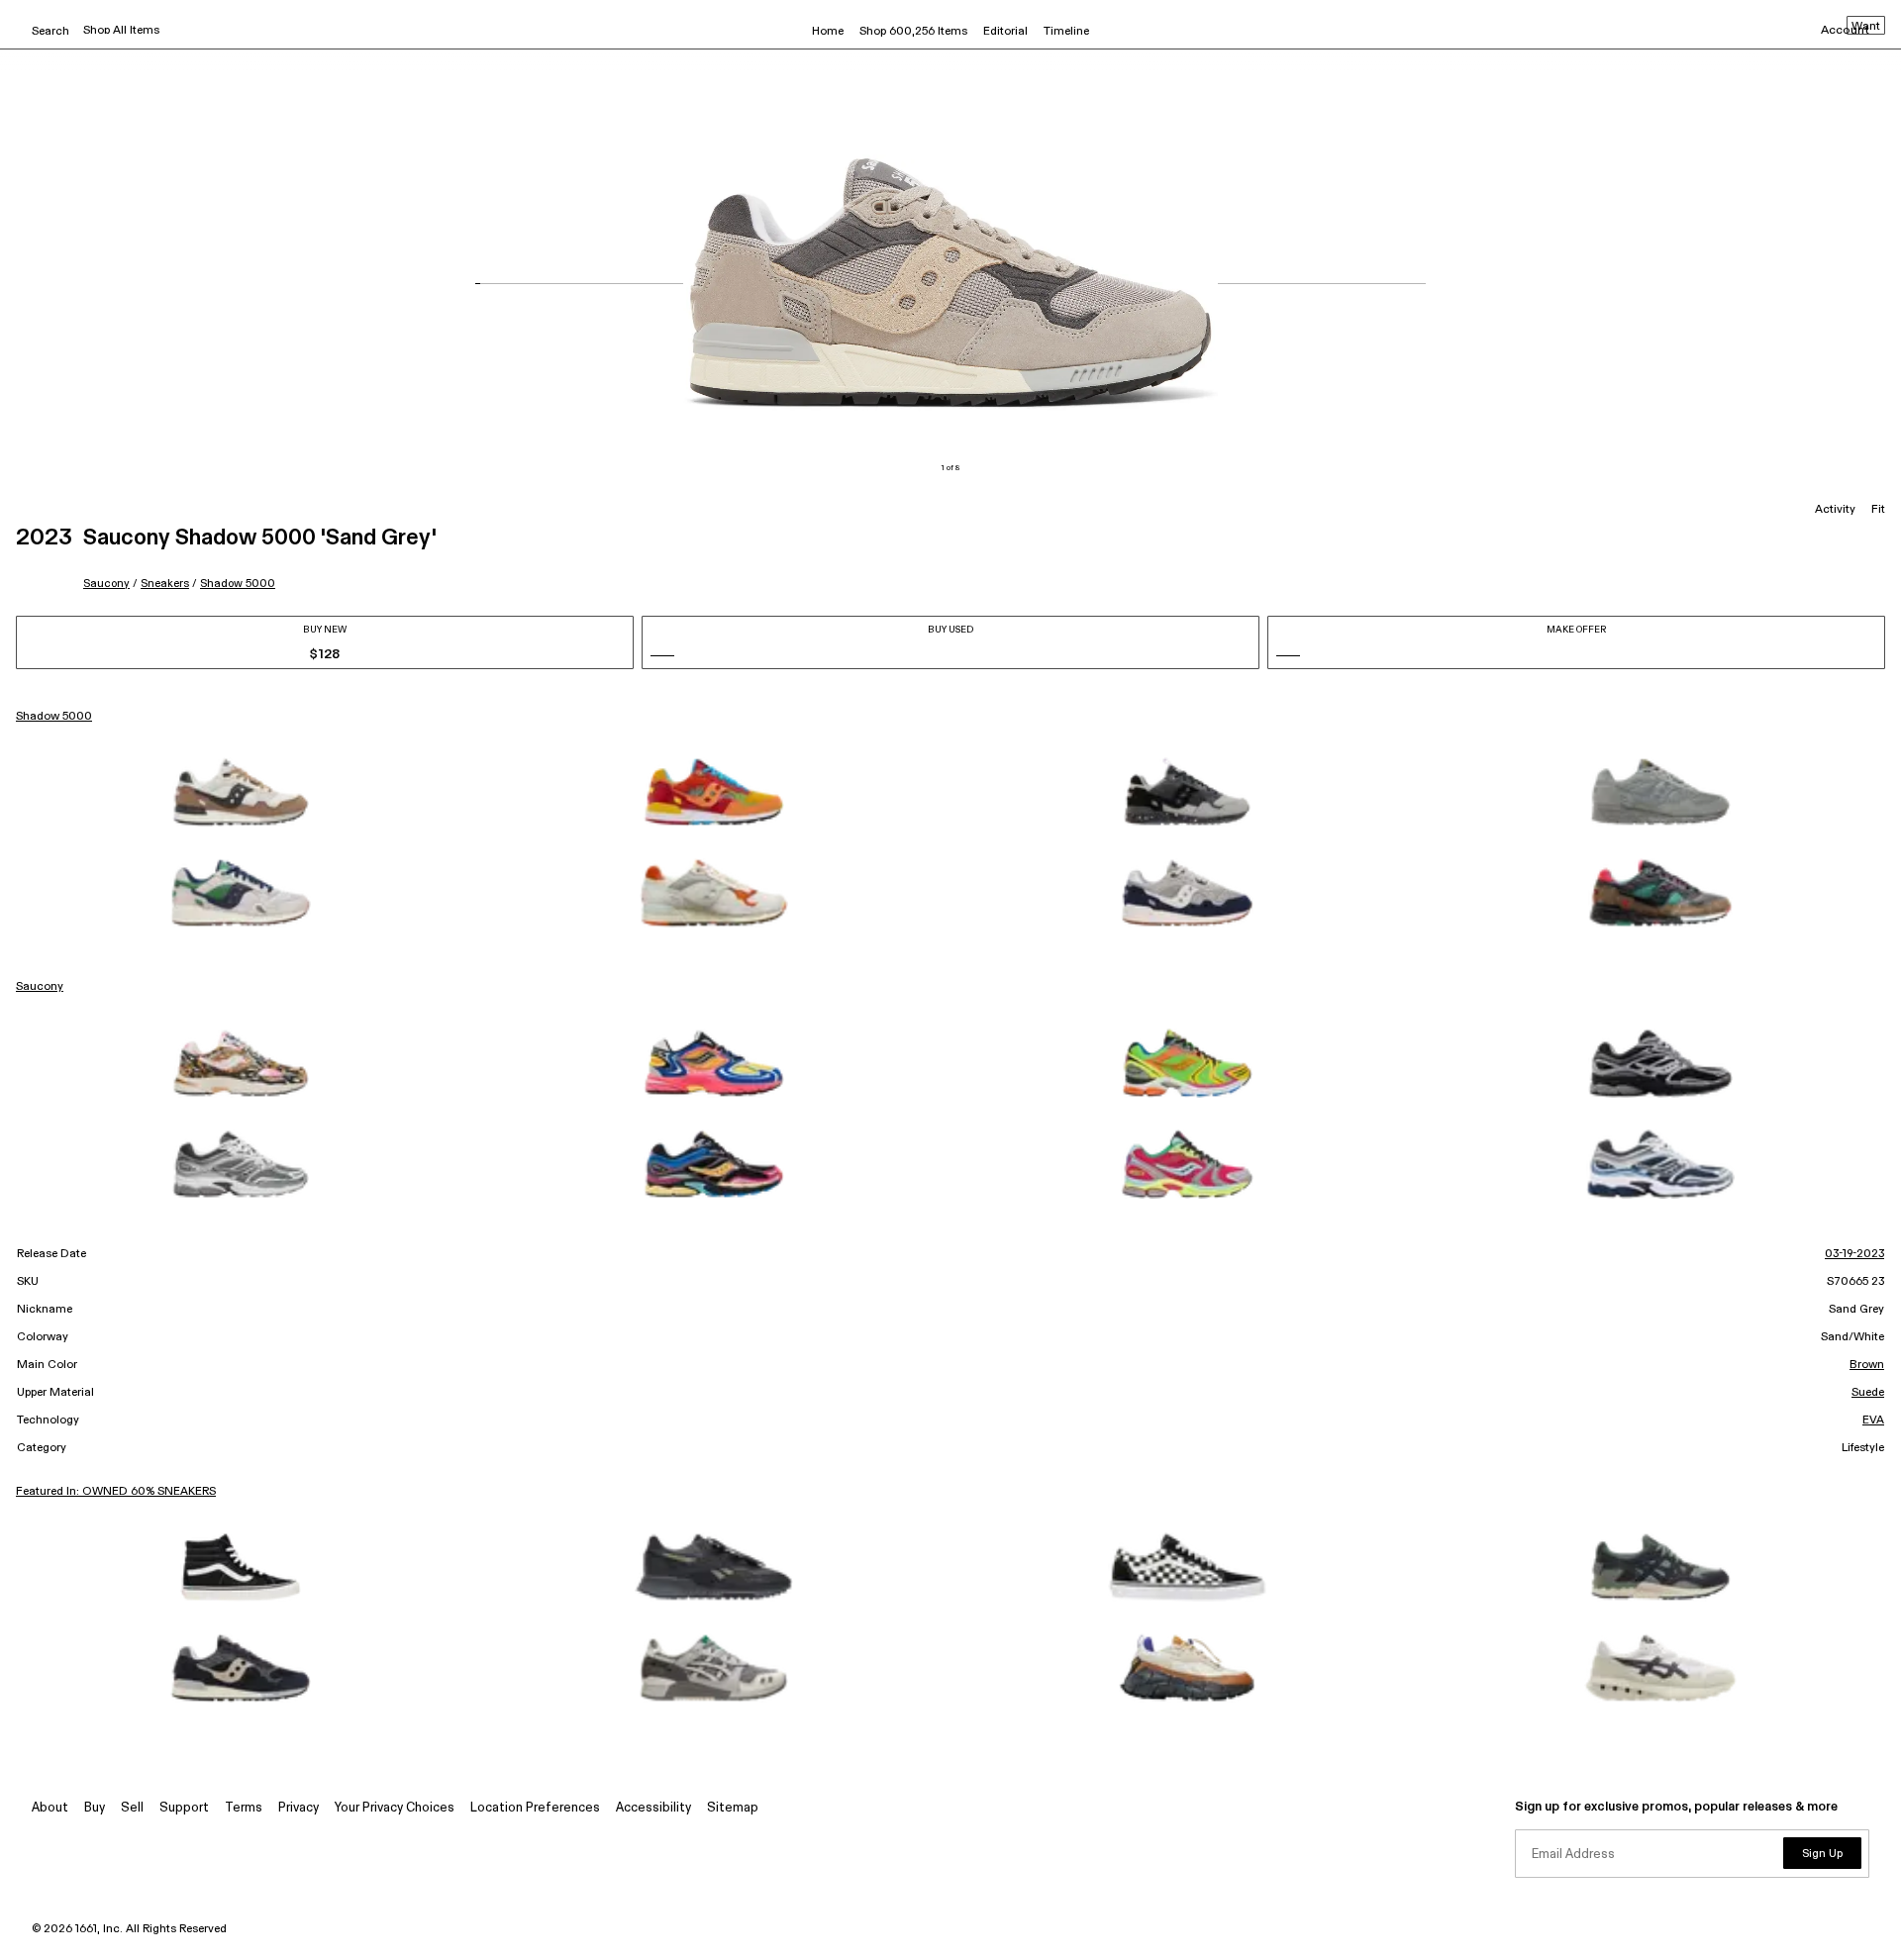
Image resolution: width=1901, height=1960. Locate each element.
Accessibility (653, 1808)
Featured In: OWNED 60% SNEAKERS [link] (116, 1492)
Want (1866, 27)
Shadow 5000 (238, 584)
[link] (241, 792)
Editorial (1005, 32)
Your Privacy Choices (395, 1808)
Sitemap (733, 1808)
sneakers (165, 584)
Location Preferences (535, 1808)
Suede (1868, 1393)
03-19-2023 (1854, 1254)
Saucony (106, 584)
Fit (1878, 510)
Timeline (1066, 32)
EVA (1873, 1421)
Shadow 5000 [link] (54, 717)
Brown (1867, 1365)
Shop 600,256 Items (913, 32)
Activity (1835, 510)
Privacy (299, 1808)
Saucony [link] (40, 987)
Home (828, 32)
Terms (244, 1808)
